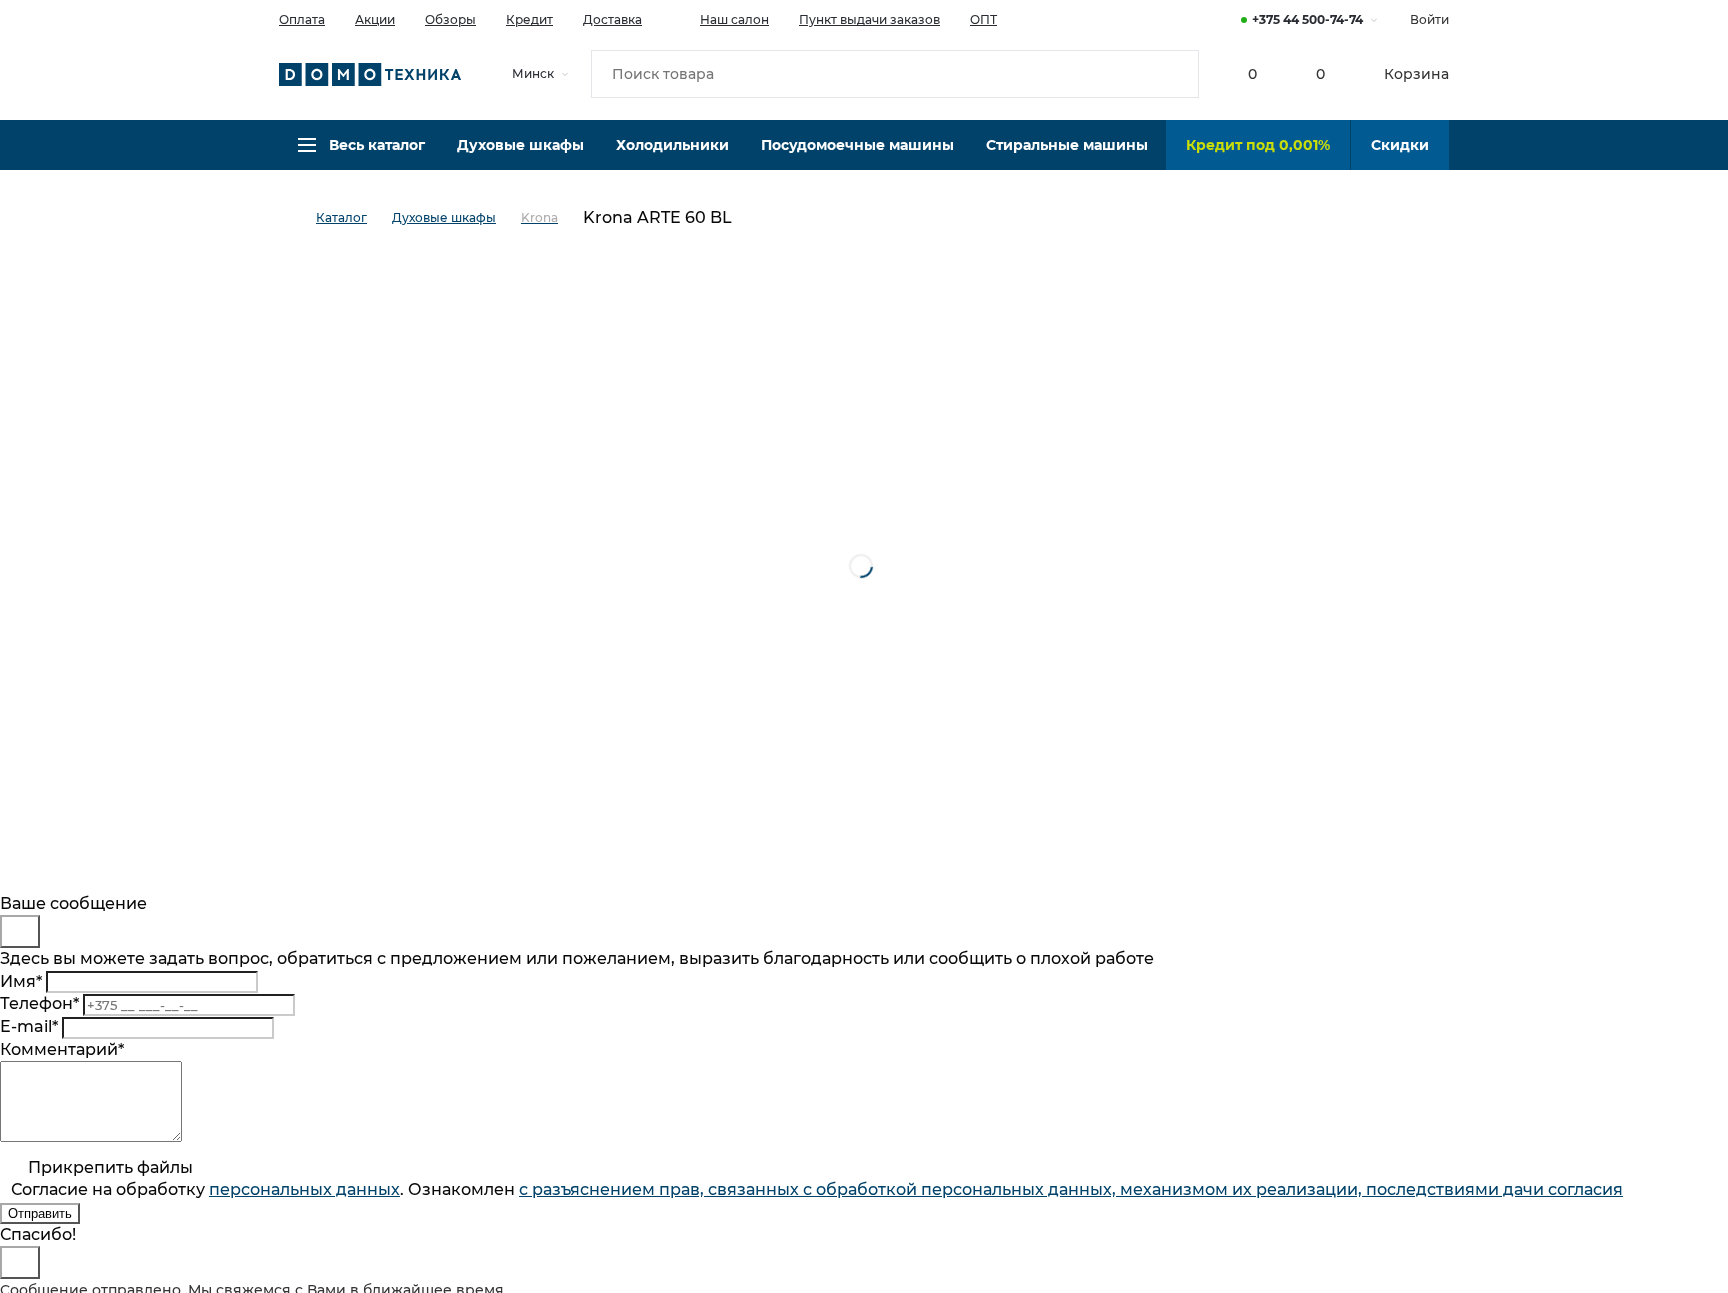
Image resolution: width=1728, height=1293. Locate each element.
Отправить (40, 1213)
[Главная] (297, 218)
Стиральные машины (1067, 145)
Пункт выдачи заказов (869, 19)
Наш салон (734, 19)
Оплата (302, 19)
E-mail (29, 1026)
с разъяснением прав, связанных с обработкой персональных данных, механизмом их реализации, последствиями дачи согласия (1071, 1189)
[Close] (20, 931)
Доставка (612, 19)
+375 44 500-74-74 (1307, 19)
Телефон (39, 1003)
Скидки (1400, 145)
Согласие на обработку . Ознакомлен (817, 1189)
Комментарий (62, 1049)
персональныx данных (304, 1189)
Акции (375, 19)
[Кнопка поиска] (1175, 74)
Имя (21, 981)
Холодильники (672, 145)
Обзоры (450, 19)
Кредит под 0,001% (1258, 145)
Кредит (529, 19)
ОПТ (983, 19)
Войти (1429, 19)
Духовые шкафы (520, 145)
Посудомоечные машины (857, 145)
